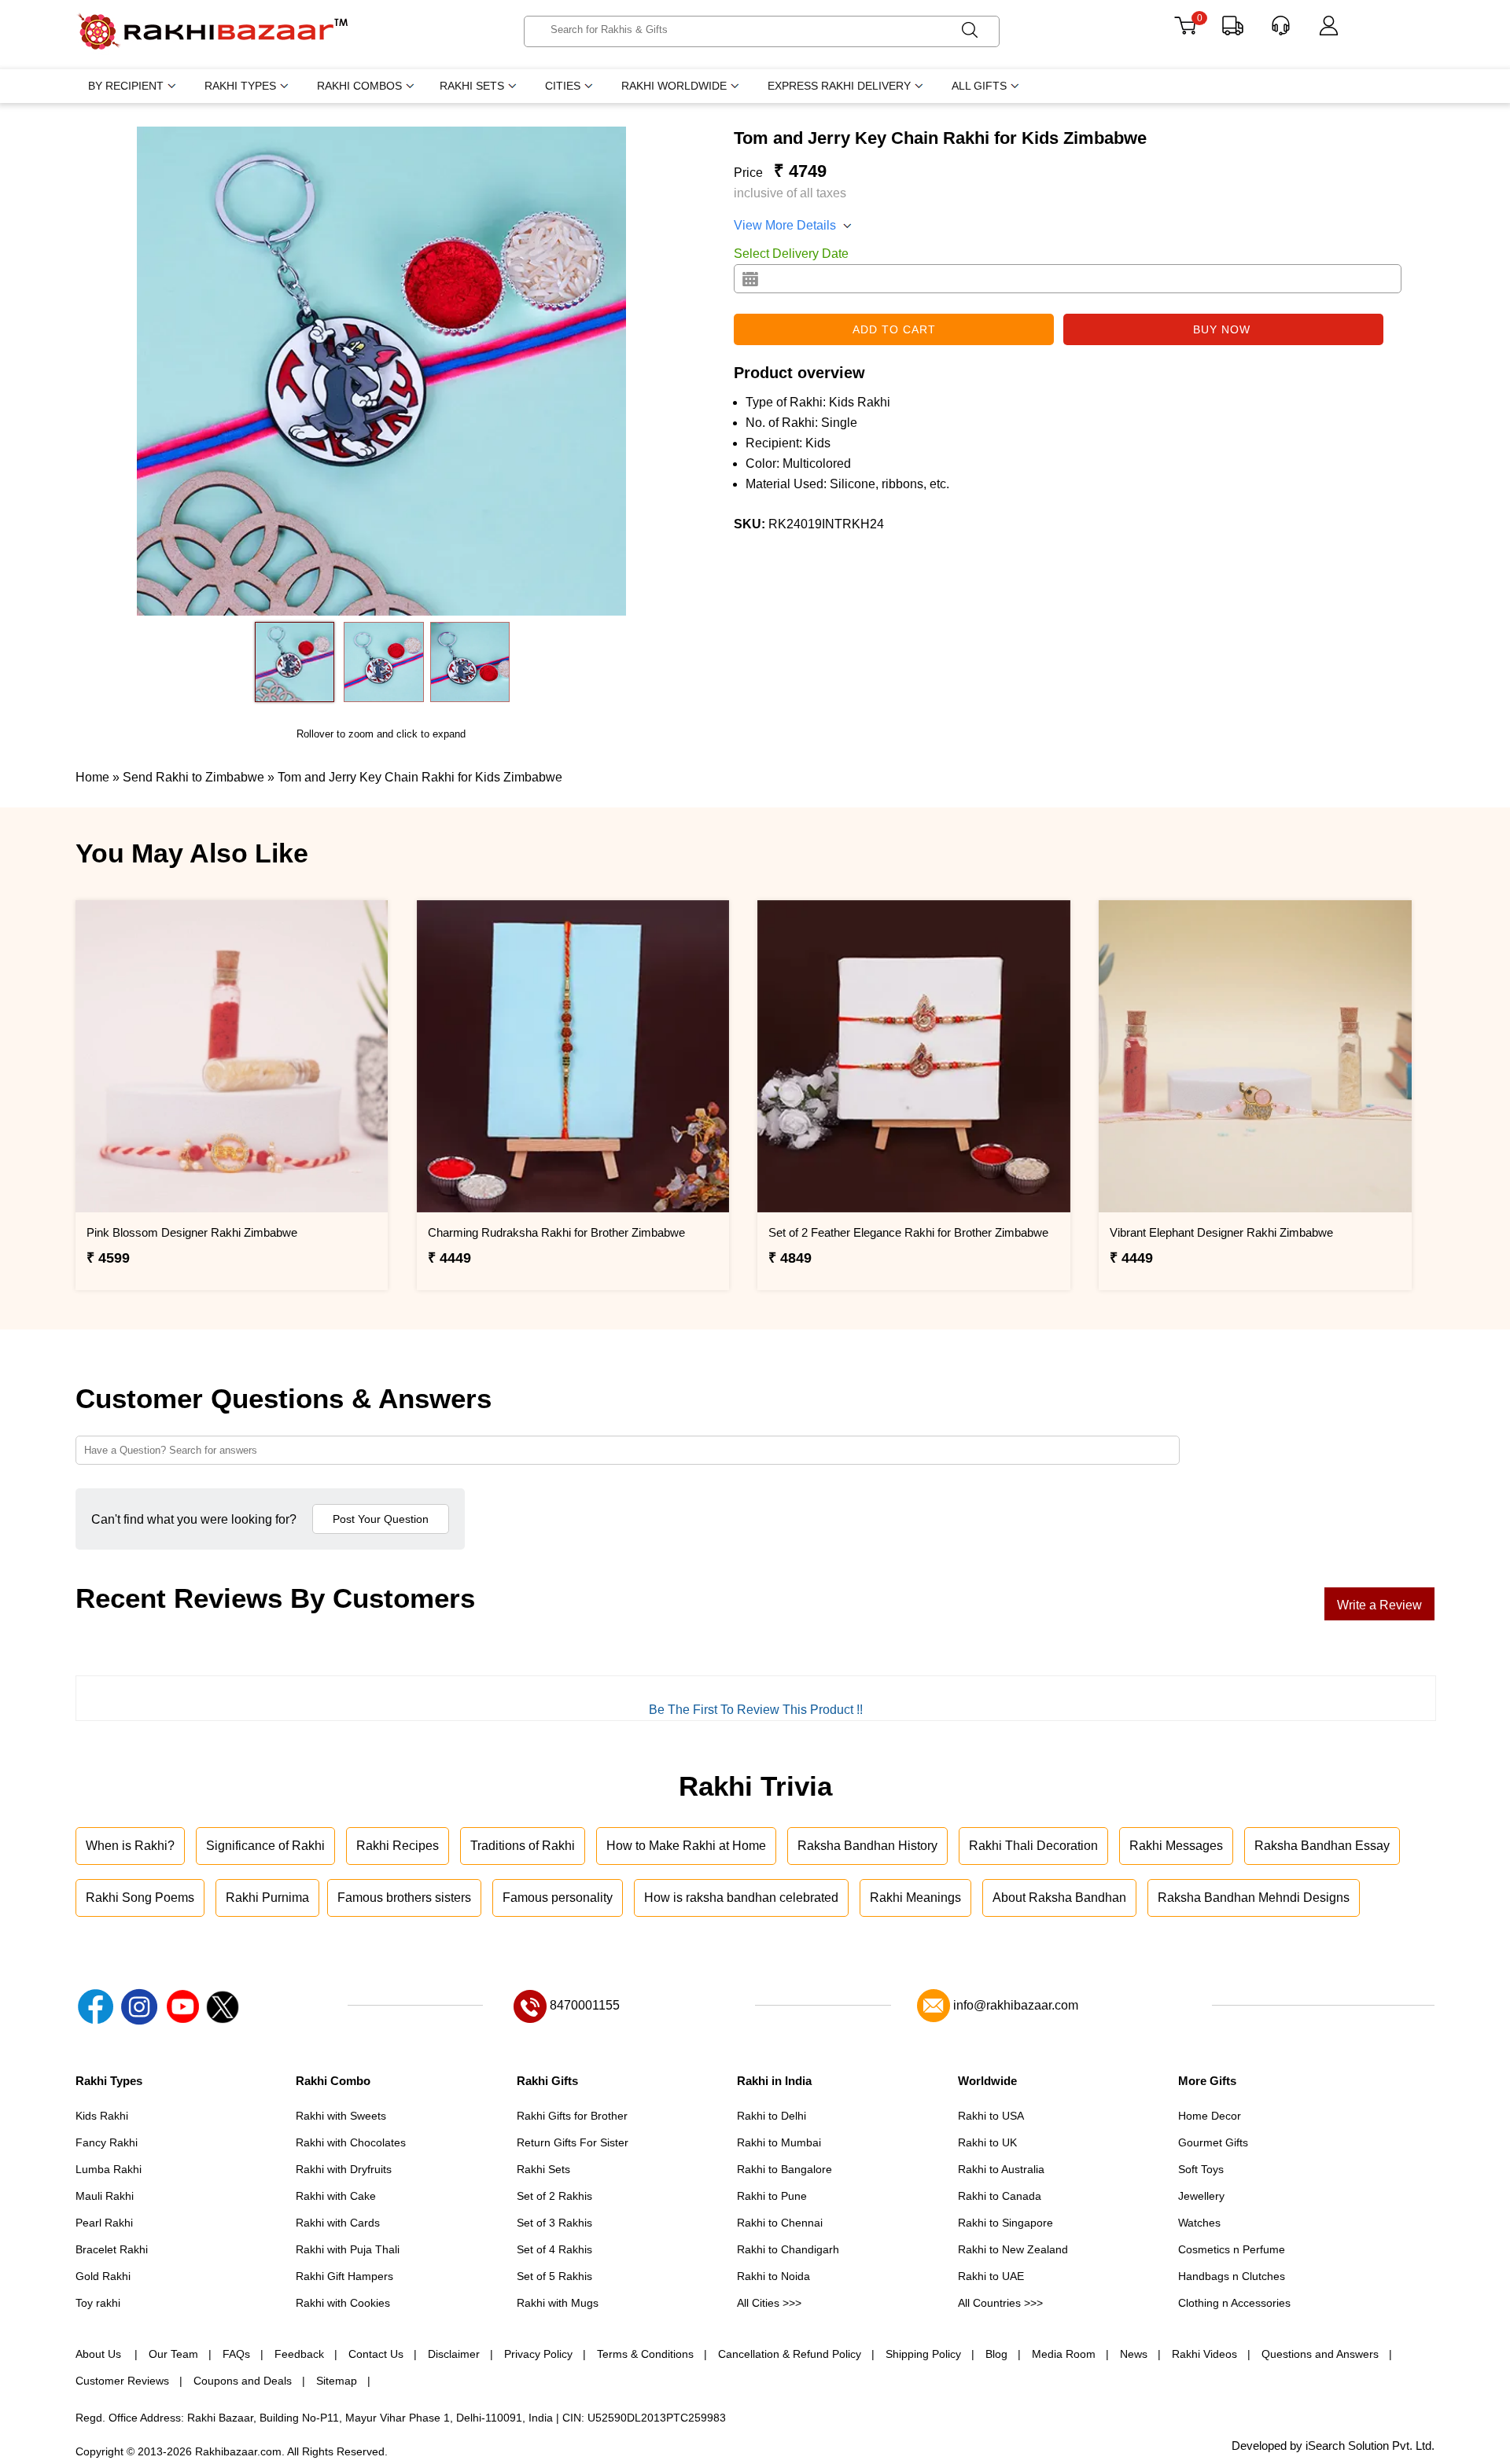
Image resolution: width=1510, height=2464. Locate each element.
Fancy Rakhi (107, 2142)
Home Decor (1210, 2116)
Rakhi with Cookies (343, 2303)
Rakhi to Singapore (1005, 2223)
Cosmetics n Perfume (1232, 2249)
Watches (1199, 2223)
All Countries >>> (1000, 2303)
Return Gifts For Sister (573, 2142)
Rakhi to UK (987, 2142)
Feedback (299, 2354)
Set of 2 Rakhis (554, 2196)
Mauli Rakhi (105, 2196)
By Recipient (126, 86)
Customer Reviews (122, 2381)
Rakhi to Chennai (780, 2223)
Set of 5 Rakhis (554, 2276)
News (1134, 2354)
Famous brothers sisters (404, 1898)
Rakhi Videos (1204, 2354)
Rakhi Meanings (915, 1898)
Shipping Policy (923, 2354)
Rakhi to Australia (1001, 2169)
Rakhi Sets (472, 86)
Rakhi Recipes (398, 1846)
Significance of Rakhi (265, 1846)
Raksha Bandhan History (867, 1846)
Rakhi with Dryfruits (344, 2169)
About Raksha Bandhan (1059, 1898)
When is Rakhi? (130, 1846)
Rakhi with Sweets (341, 2116)
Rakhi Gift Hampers (344, 2276)
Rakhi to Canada (1000, 2196)
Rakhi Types (240, 86)
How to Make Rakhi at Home (686, 1846)
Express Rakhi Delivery (839, 86)
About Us (100, 2354)
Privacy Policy (538, 2354)
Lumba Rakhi (109, 2169)
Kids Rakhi (102, 2116)
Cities (563, 86)
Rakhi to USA (991, 2116)
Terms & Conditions (645, 2354)
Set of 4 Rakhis (554, 2249)
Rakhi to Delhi (772, 2116)
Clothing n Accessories (1234, 2303)
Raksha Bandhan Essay (1322, 1846)
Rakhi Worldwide (674, 86)
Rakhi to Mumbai (779, 2142)
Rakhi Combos (359, 86)
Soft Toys (1201, 2169)
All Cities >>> (769, 2303)
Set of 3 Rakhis (554, 2223)
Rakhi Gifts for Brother (572, 2116)
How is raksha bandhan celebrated (741, 1898)
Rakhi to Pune (772, 2196)
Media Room (1064, 2354)
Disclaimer (454, 2354)
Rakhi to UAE (991, 2276)
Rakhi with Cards (338, 2223)
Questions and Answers (1320, 2354)
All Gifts (979, 86)
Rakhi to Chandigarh (788, 2249)
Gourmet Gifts (1213, 2142)
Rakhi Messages (1176, 1846)
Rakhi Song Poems (140, 1898)
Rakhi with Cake (336, 2196)
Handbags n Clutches (1232, 2276)
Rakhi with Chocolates (351, 2142)
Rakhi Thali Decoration (1033, 1846)
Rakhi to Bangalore (784, 2169)
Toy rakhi (98, 2303)
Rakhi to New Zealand (1013, 2249)
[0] (1185, 31)
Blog (996, 2354)
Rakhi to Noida (773, 2276)
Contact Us (376, 2354)
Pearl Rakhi (104, 2223)
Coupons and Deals (243, 2381)
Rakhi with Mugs (558, 2303)
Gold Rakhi (103, 2276)
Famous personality (558, 1898)
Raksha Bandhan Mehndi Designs (1254, 1898)
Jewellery (1201, 2196)
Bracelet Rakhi (112, 2249)
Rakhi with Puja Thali (348, 2249)
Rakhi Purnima (267, 1898)
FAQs (236, 2354)
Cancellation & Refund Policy (790, 2354)
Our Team (173, 2354)
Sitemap (337, 2381)
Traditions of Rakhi (523, 1846)
